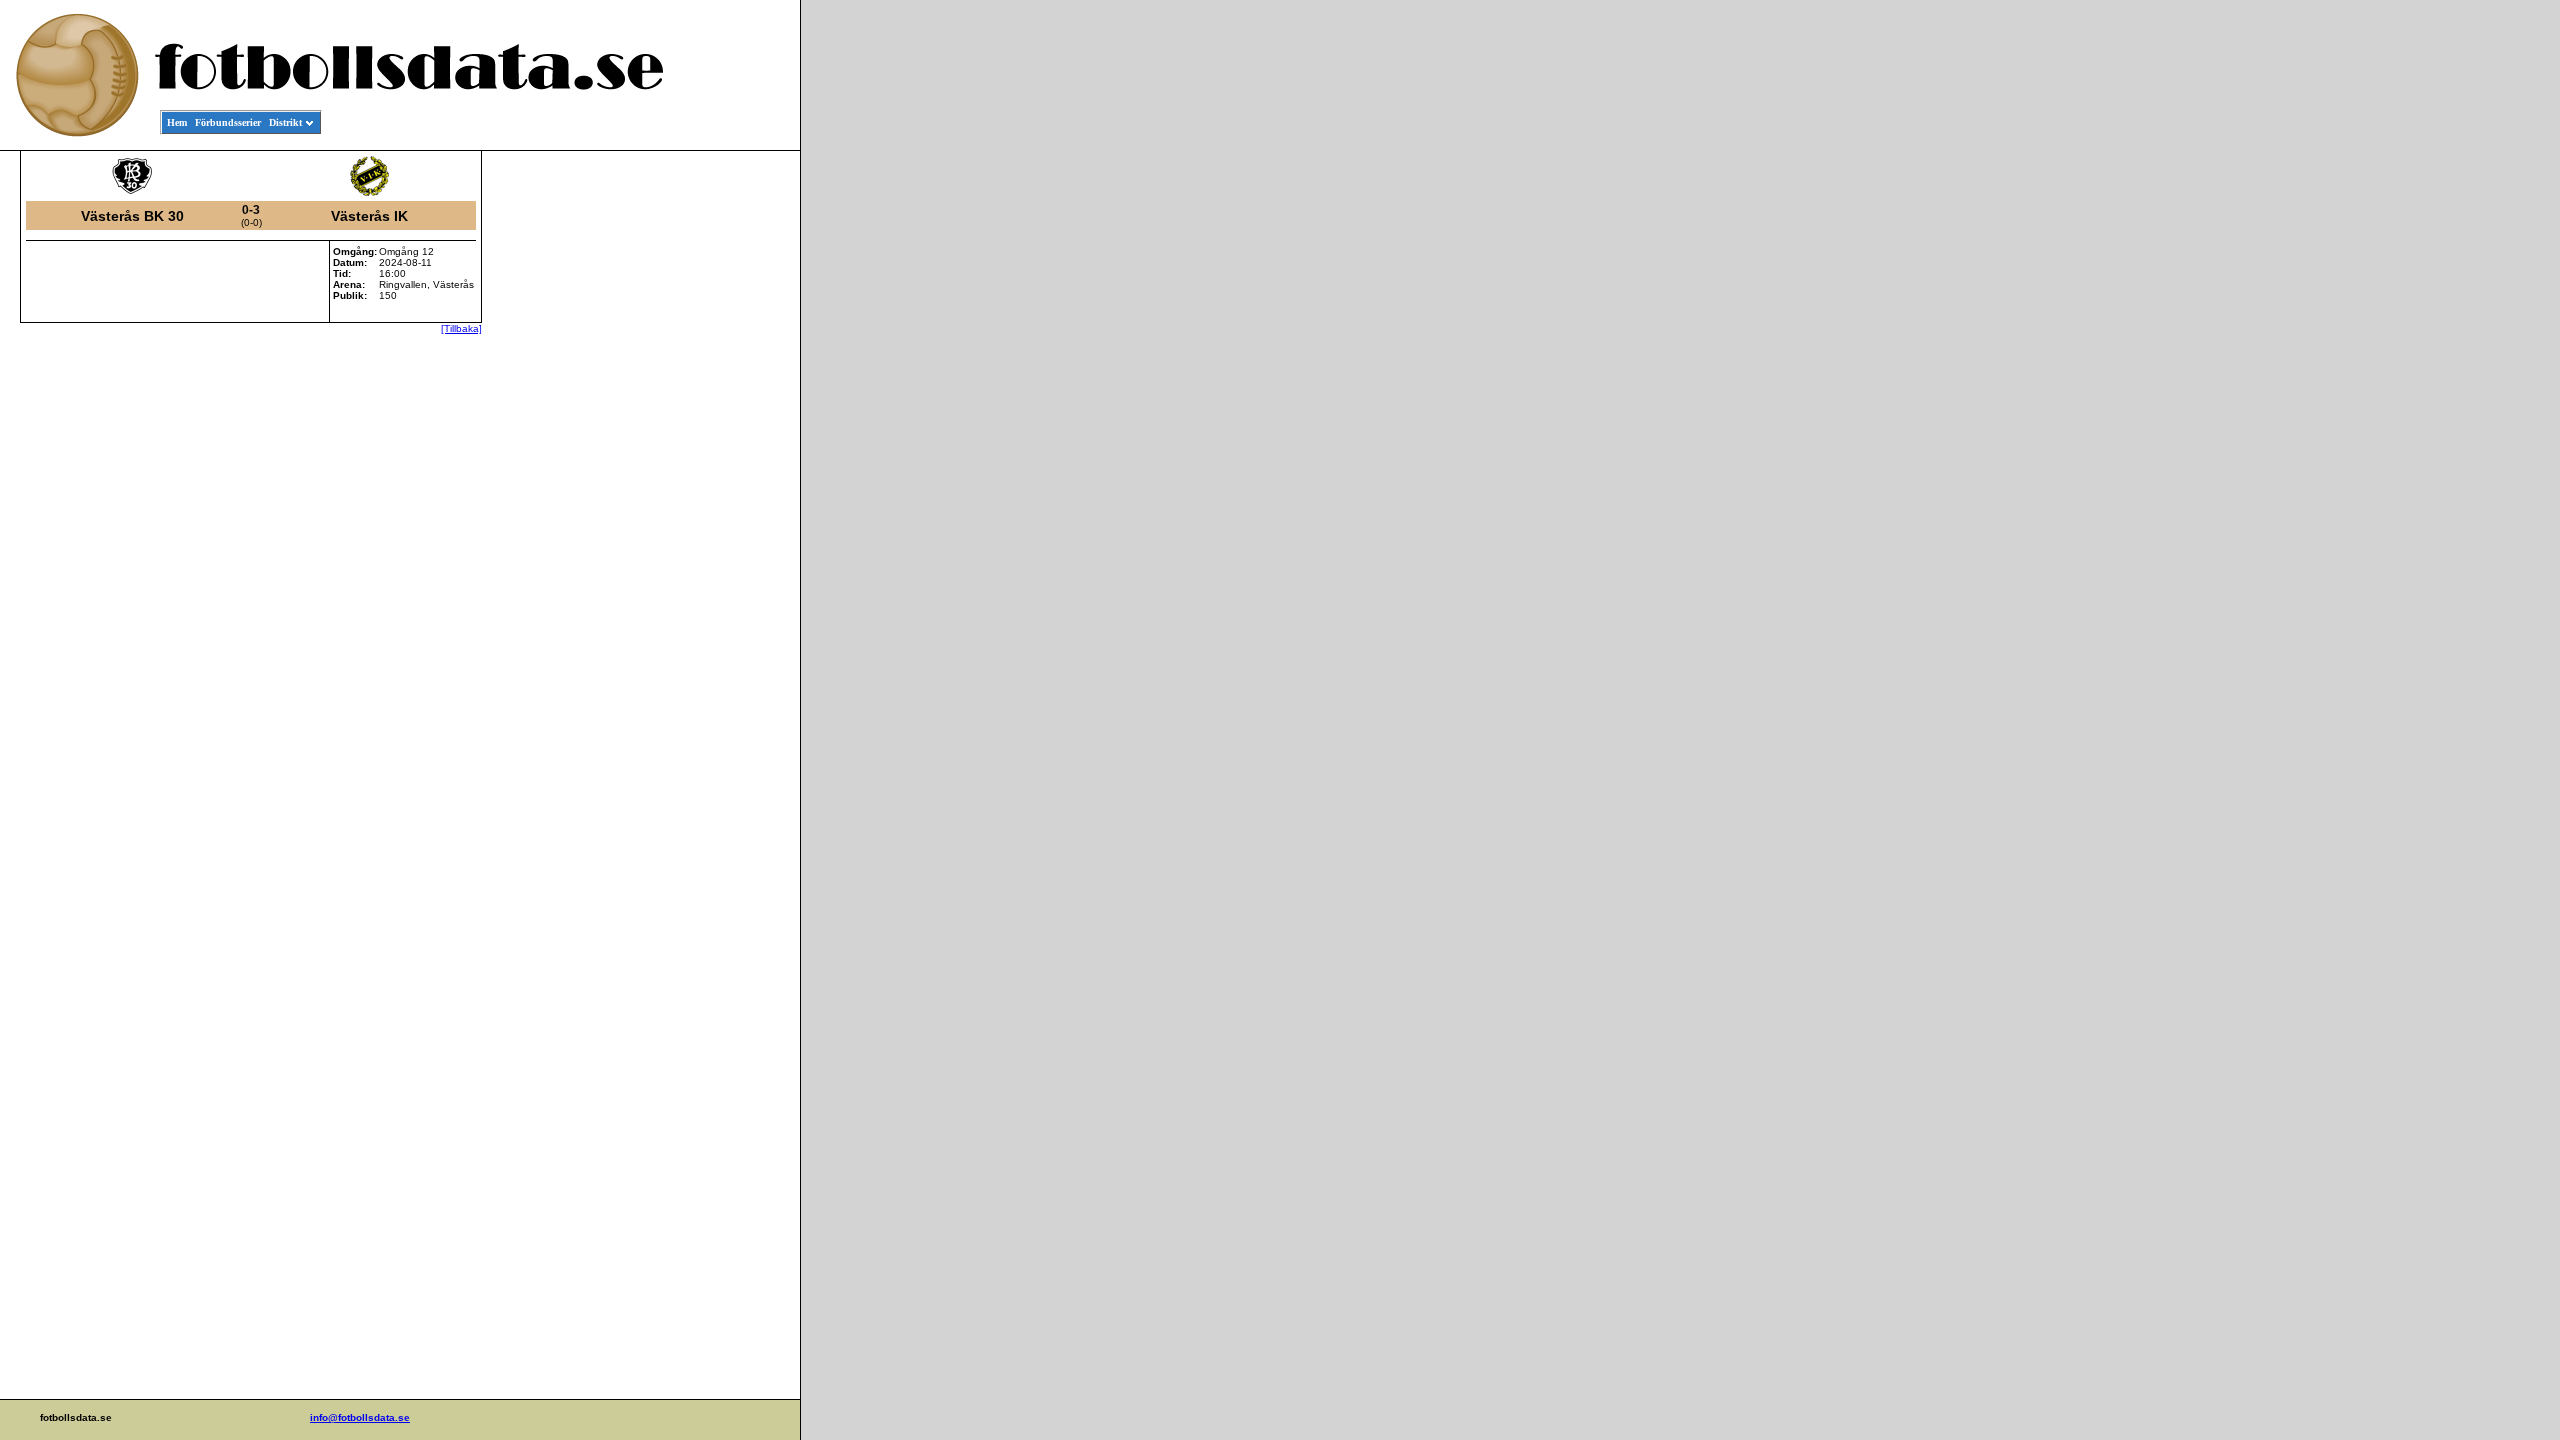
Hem (177, 122)
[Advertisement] (710, 456)
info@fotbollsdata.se (360, 1417)
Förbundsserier (228, 122)
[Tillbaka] (461, 328)
